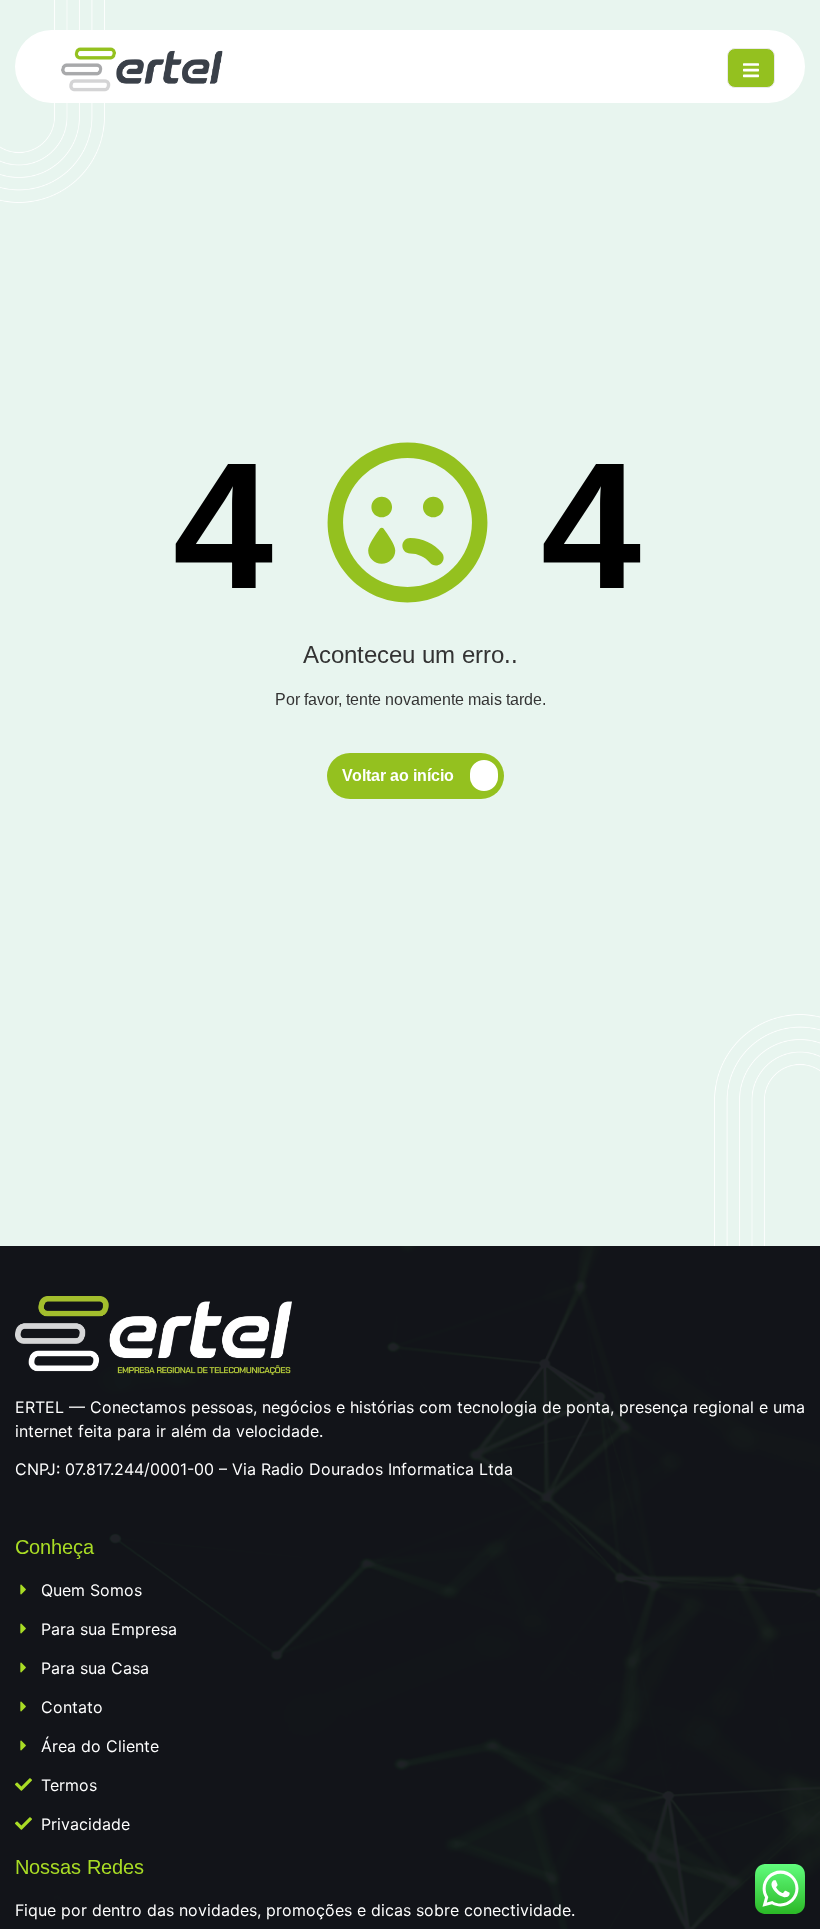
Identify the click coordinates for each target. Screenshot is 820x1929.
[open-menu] (751, 68)
